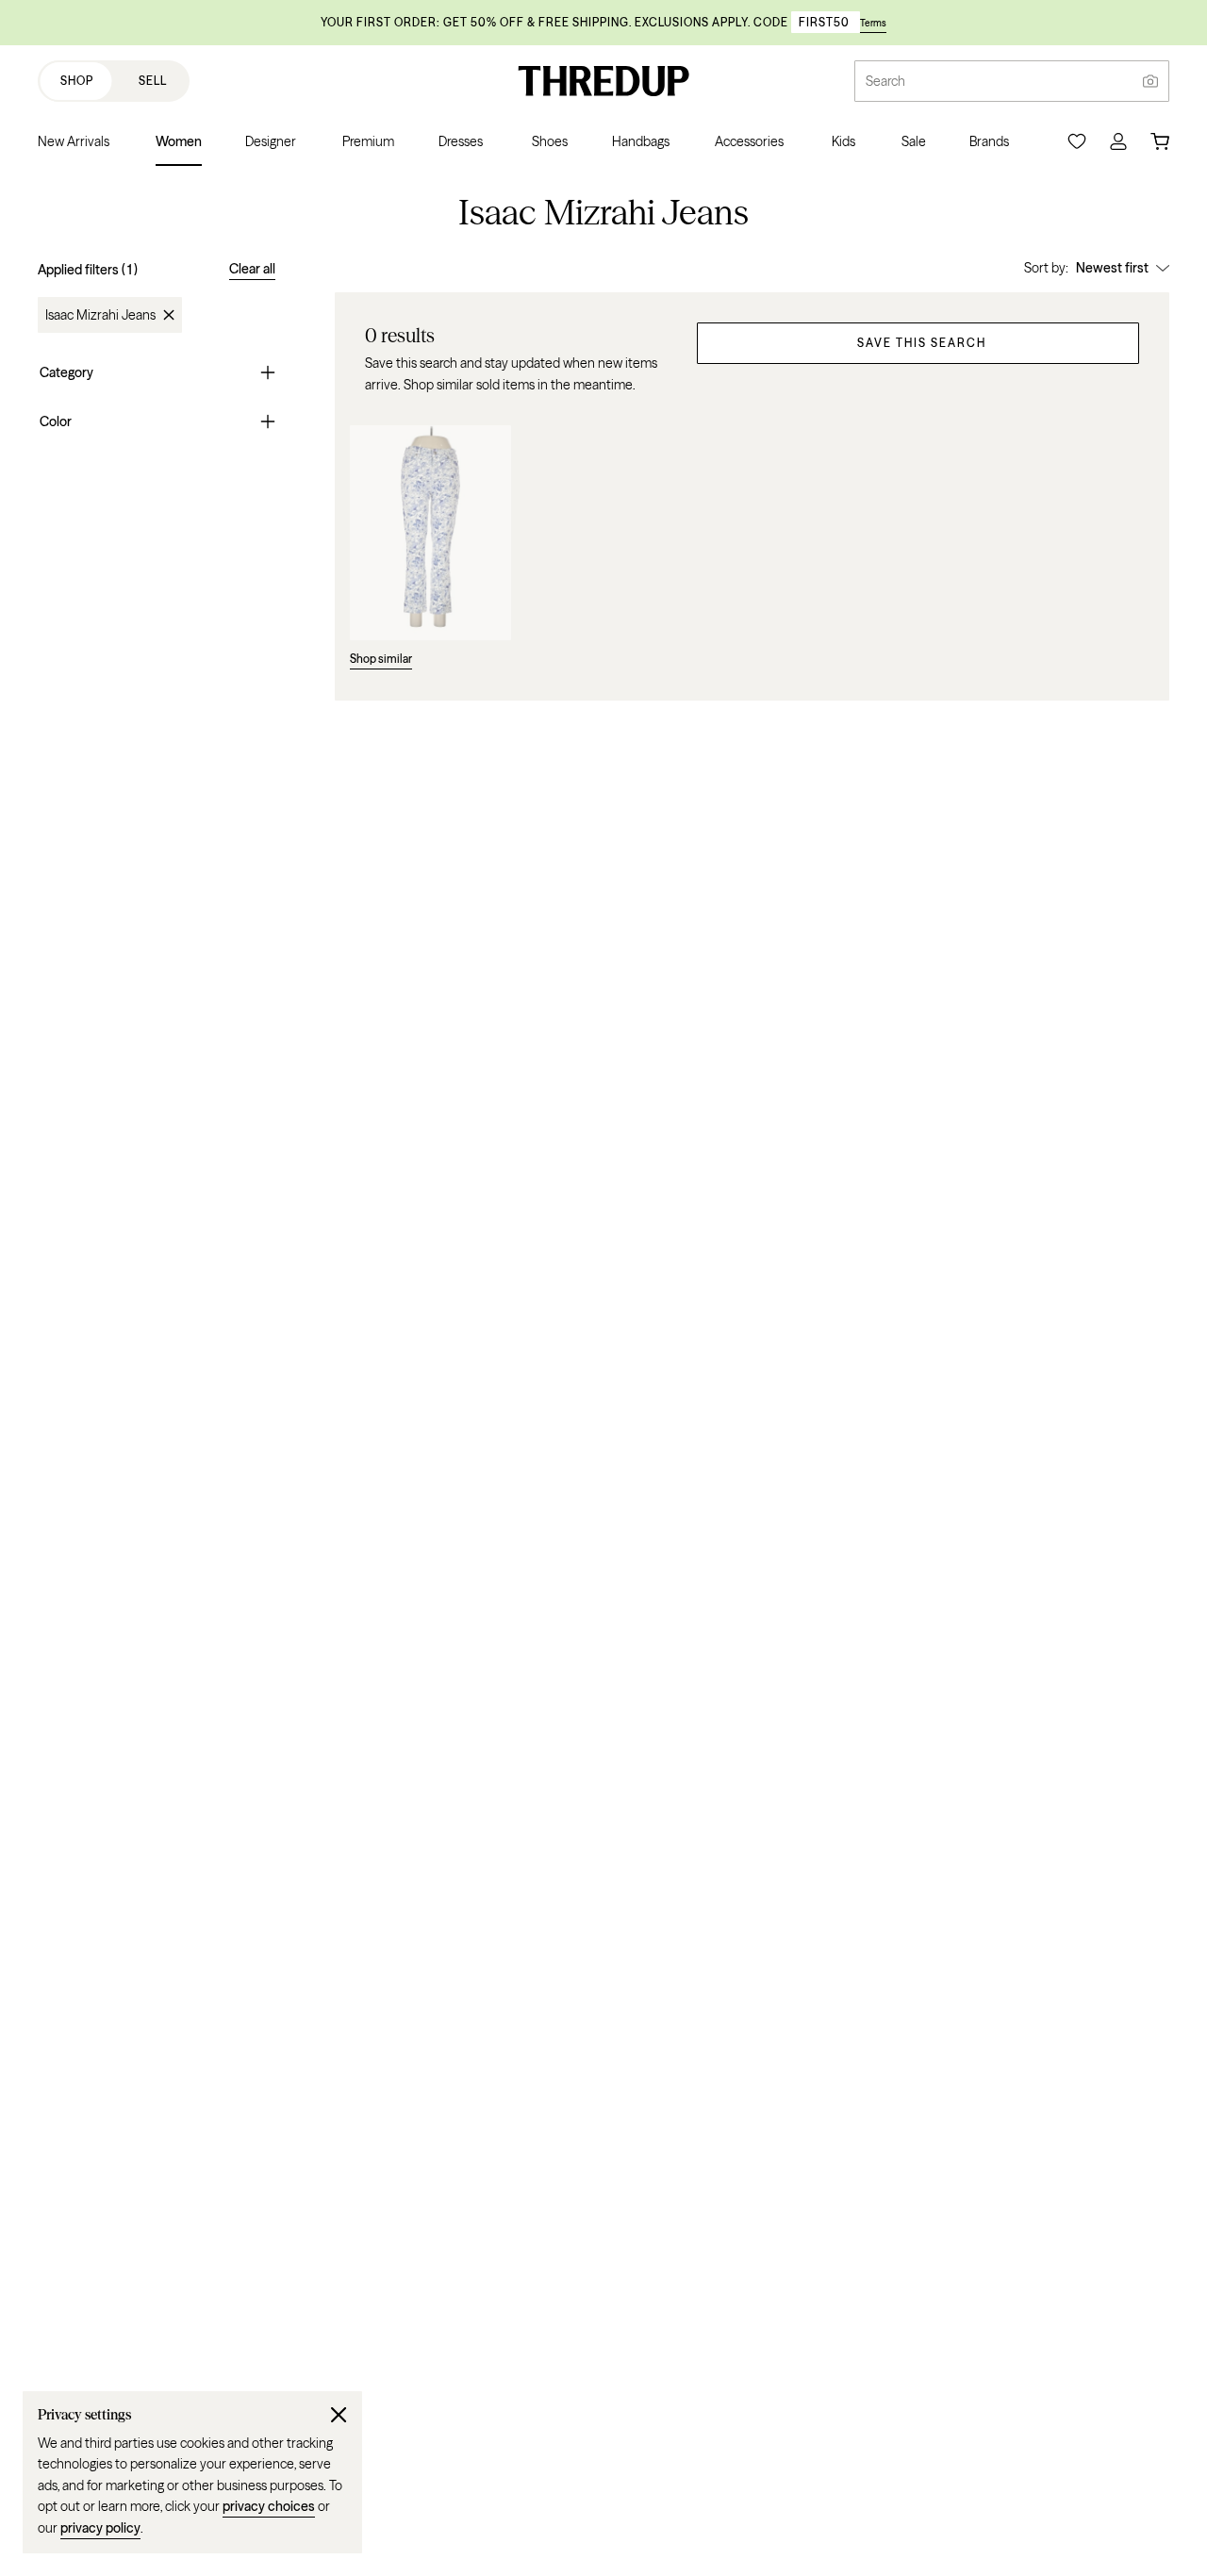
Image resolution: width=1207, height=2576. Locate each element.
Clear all (252, 269)
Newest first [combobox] (1112, 268)
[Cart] (1160, 141)
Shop (77, 81)
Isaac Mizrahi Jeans (100, 315)
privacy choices (269, 2506)
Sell (153, 81)
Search (885, 81)
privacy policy (100, 2528)
